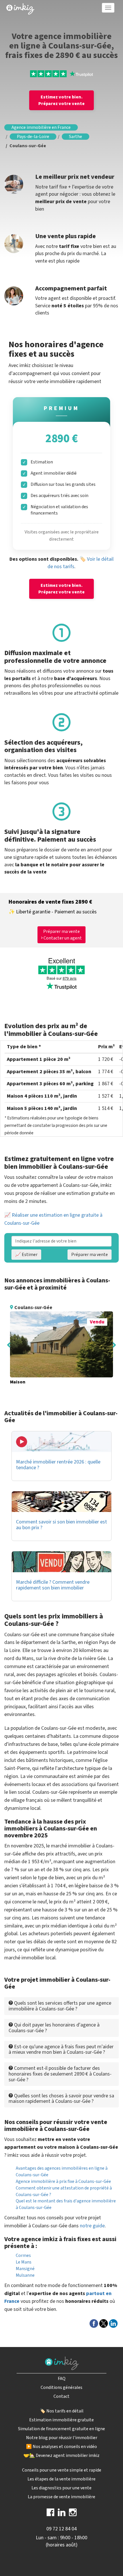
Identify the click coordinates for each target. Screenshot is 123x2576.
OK (102, 115)
